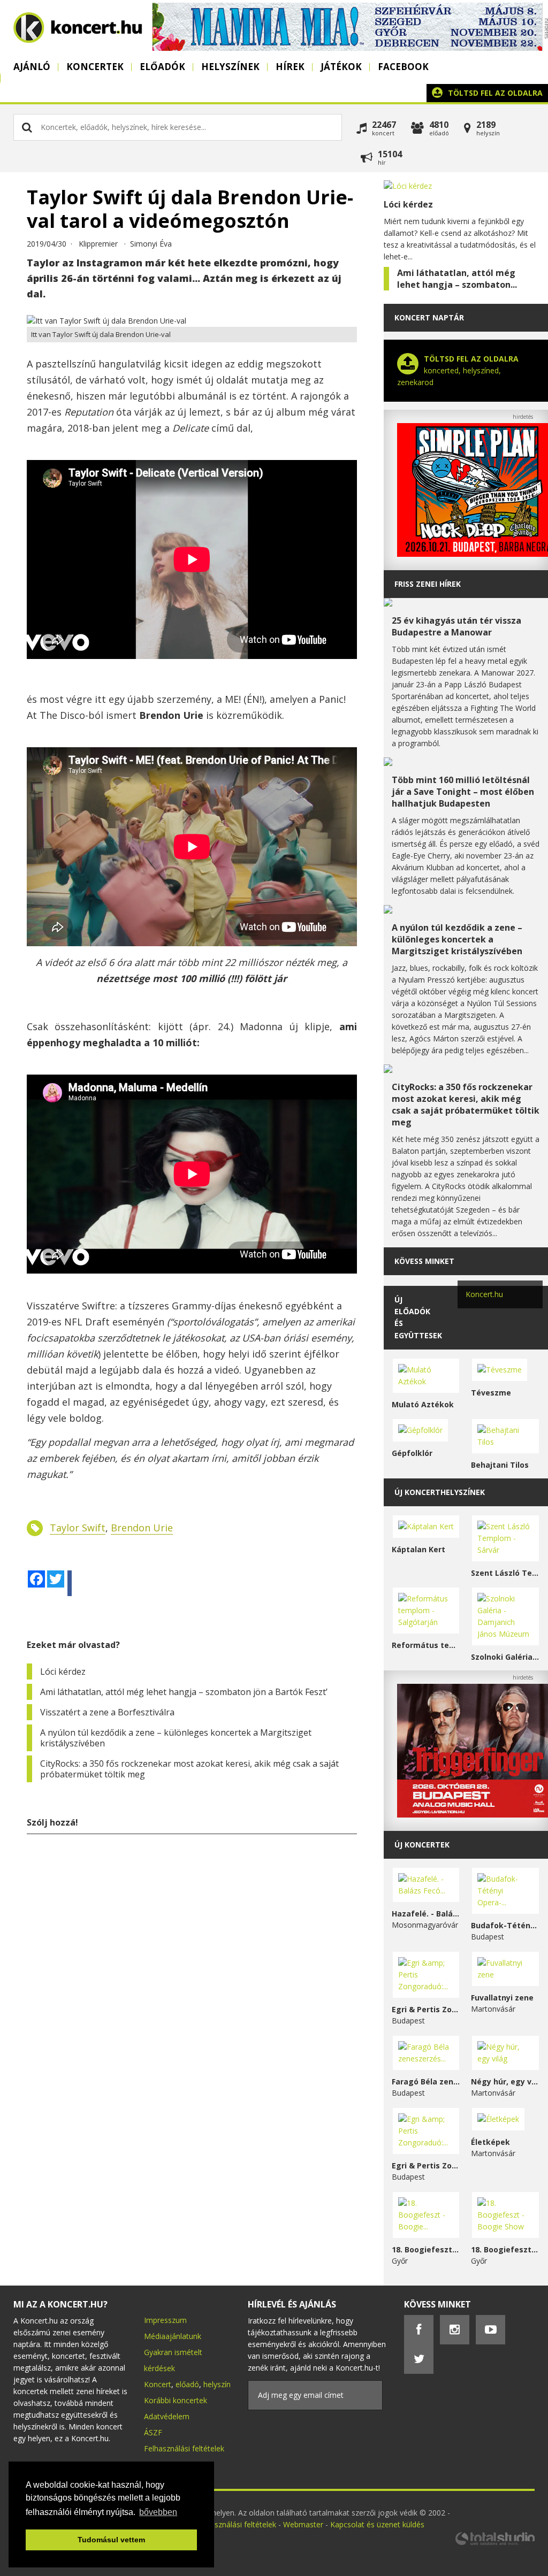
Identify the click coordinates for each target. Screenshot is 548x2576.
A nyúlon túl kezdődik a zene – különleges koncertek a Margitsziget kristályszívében (176, 1738)
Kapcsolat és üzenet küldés (377, 2524)
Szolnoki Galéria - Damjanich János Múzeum (505, 1657)
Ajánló (32, 67)
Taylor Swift (78, 1528)
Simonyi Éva (151, 244)
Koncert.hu (484, 1294)
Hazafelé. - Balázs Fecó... (426, 1914)
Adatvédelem (167, 2416)
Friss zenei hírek (428, 584)
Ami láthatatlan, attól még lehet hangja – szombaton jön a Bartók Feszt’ (184, 1692)
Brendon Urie (142, 1528)
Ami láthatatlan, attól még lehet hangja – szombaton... (457, 279)
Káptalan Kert (418, 1549)
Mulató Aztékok (423, 1404)
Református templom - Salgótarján (426, 1645)
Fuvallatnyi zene (502, 1998)
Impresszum (165, 2320)
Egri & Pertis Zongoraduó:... (426, 2009)
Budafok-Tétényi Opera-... (505, 1925)
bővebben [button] (158, 2512)
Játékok (341, 67)
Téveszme (491, 1393)
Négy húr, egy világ (505, 2081)
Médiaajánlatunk (173, 2336)
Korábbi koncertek (176, 2400)
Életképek (490, 2142)
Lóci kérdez (63, 1672)
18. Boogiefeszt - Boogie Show (505, 2249)
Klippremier (98, 244)
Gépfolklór (412, 1453)
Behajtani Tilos (500, 1465)
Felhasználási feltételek (184, 2448)
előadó (187, 2384)
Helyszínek (230, 67)
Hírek (290, 67)
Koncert (158, 2384)
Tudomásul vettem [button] (111, 2540)
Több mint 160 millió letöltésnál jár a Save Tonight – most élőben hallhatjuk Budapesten (463, 792)
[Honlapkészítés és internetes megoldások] (494, 2544)
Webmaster (304, 2524)
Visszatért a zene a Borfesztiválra (107, 1712)
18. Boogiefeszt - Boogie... (426, 2249)
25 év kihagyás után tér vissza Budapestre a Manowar (456, 626)
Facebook (403, 67)
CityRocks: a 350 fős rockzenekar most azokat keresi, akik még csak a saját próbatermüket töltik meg (189, 1769)
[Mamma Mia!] (347, 48)
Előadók (162, 67)
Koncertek (95, 67)
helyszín (217, 2384)
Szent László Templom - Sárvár (505, 1573)
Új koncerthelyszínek (440, 1492)
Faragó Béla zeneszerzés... (426, 2081)
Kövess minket (424, 1261)
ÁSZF (153, 2432)
